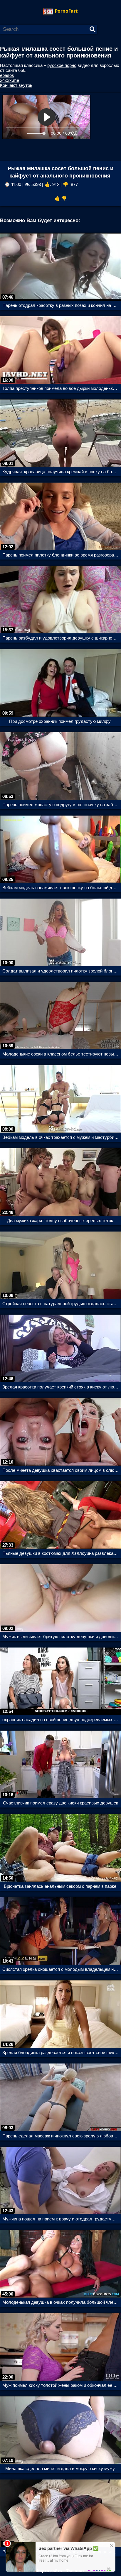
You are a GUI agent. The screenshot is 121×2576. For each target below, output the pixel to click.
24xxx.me (10, 80)
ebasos (7, 75)
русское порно (62, 65)
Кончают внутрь (16, 85)
